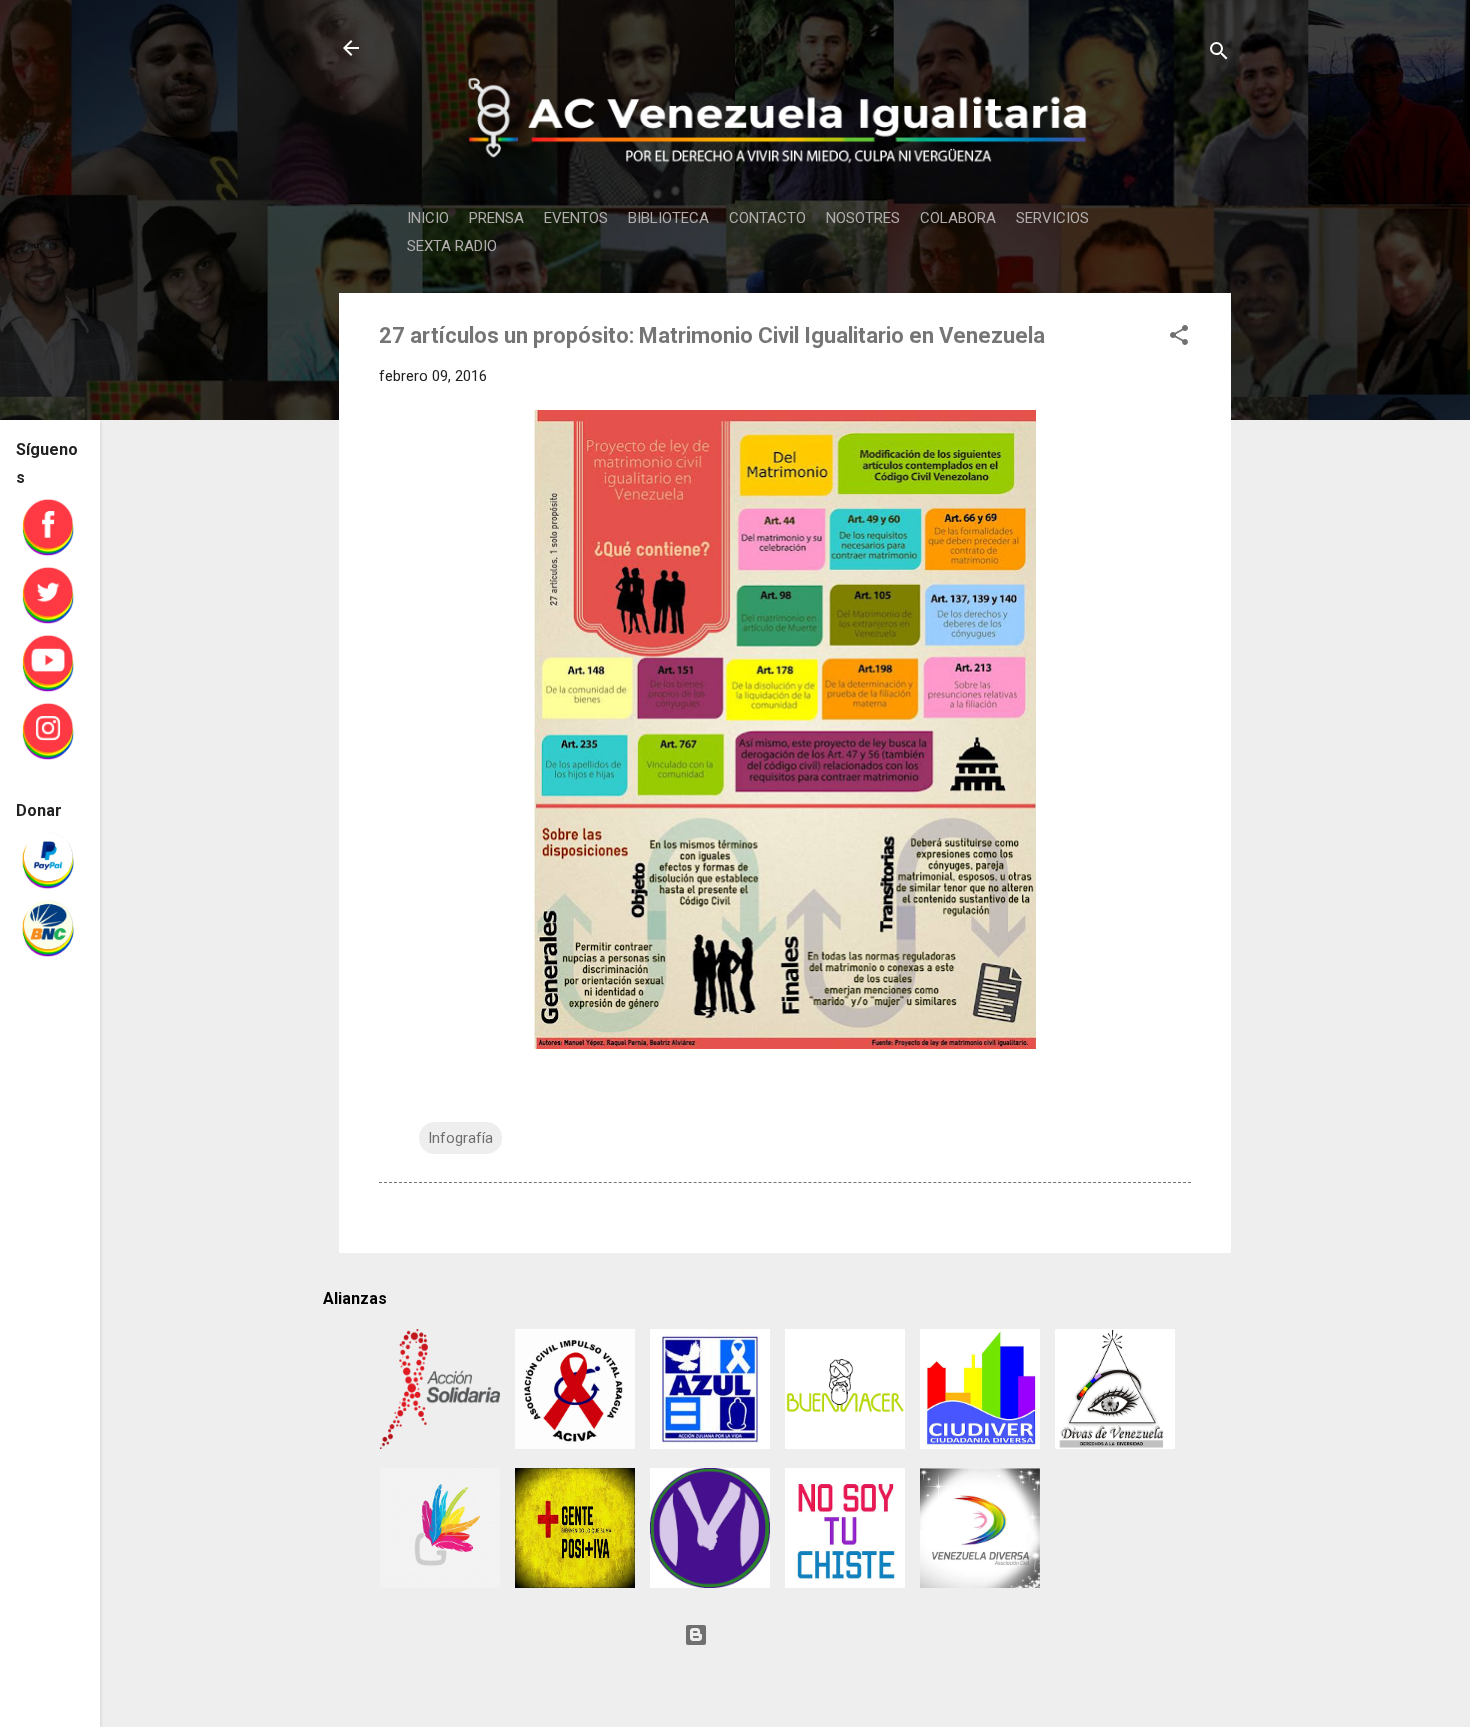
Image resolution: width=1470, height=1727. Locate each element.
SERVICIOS (1052, 218)
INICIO (428, 218)
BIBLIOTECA (668, 218)
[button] (1179, 338)
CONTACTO (767, 218)
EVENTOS (576, 218)
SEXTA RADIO (452, 246)
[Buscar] (1219, 54)
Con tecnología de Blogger (797, 1635)
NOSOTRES (863, 218)
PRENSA (496, 218)
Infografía (460, 1138)
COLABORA (958, 218)
